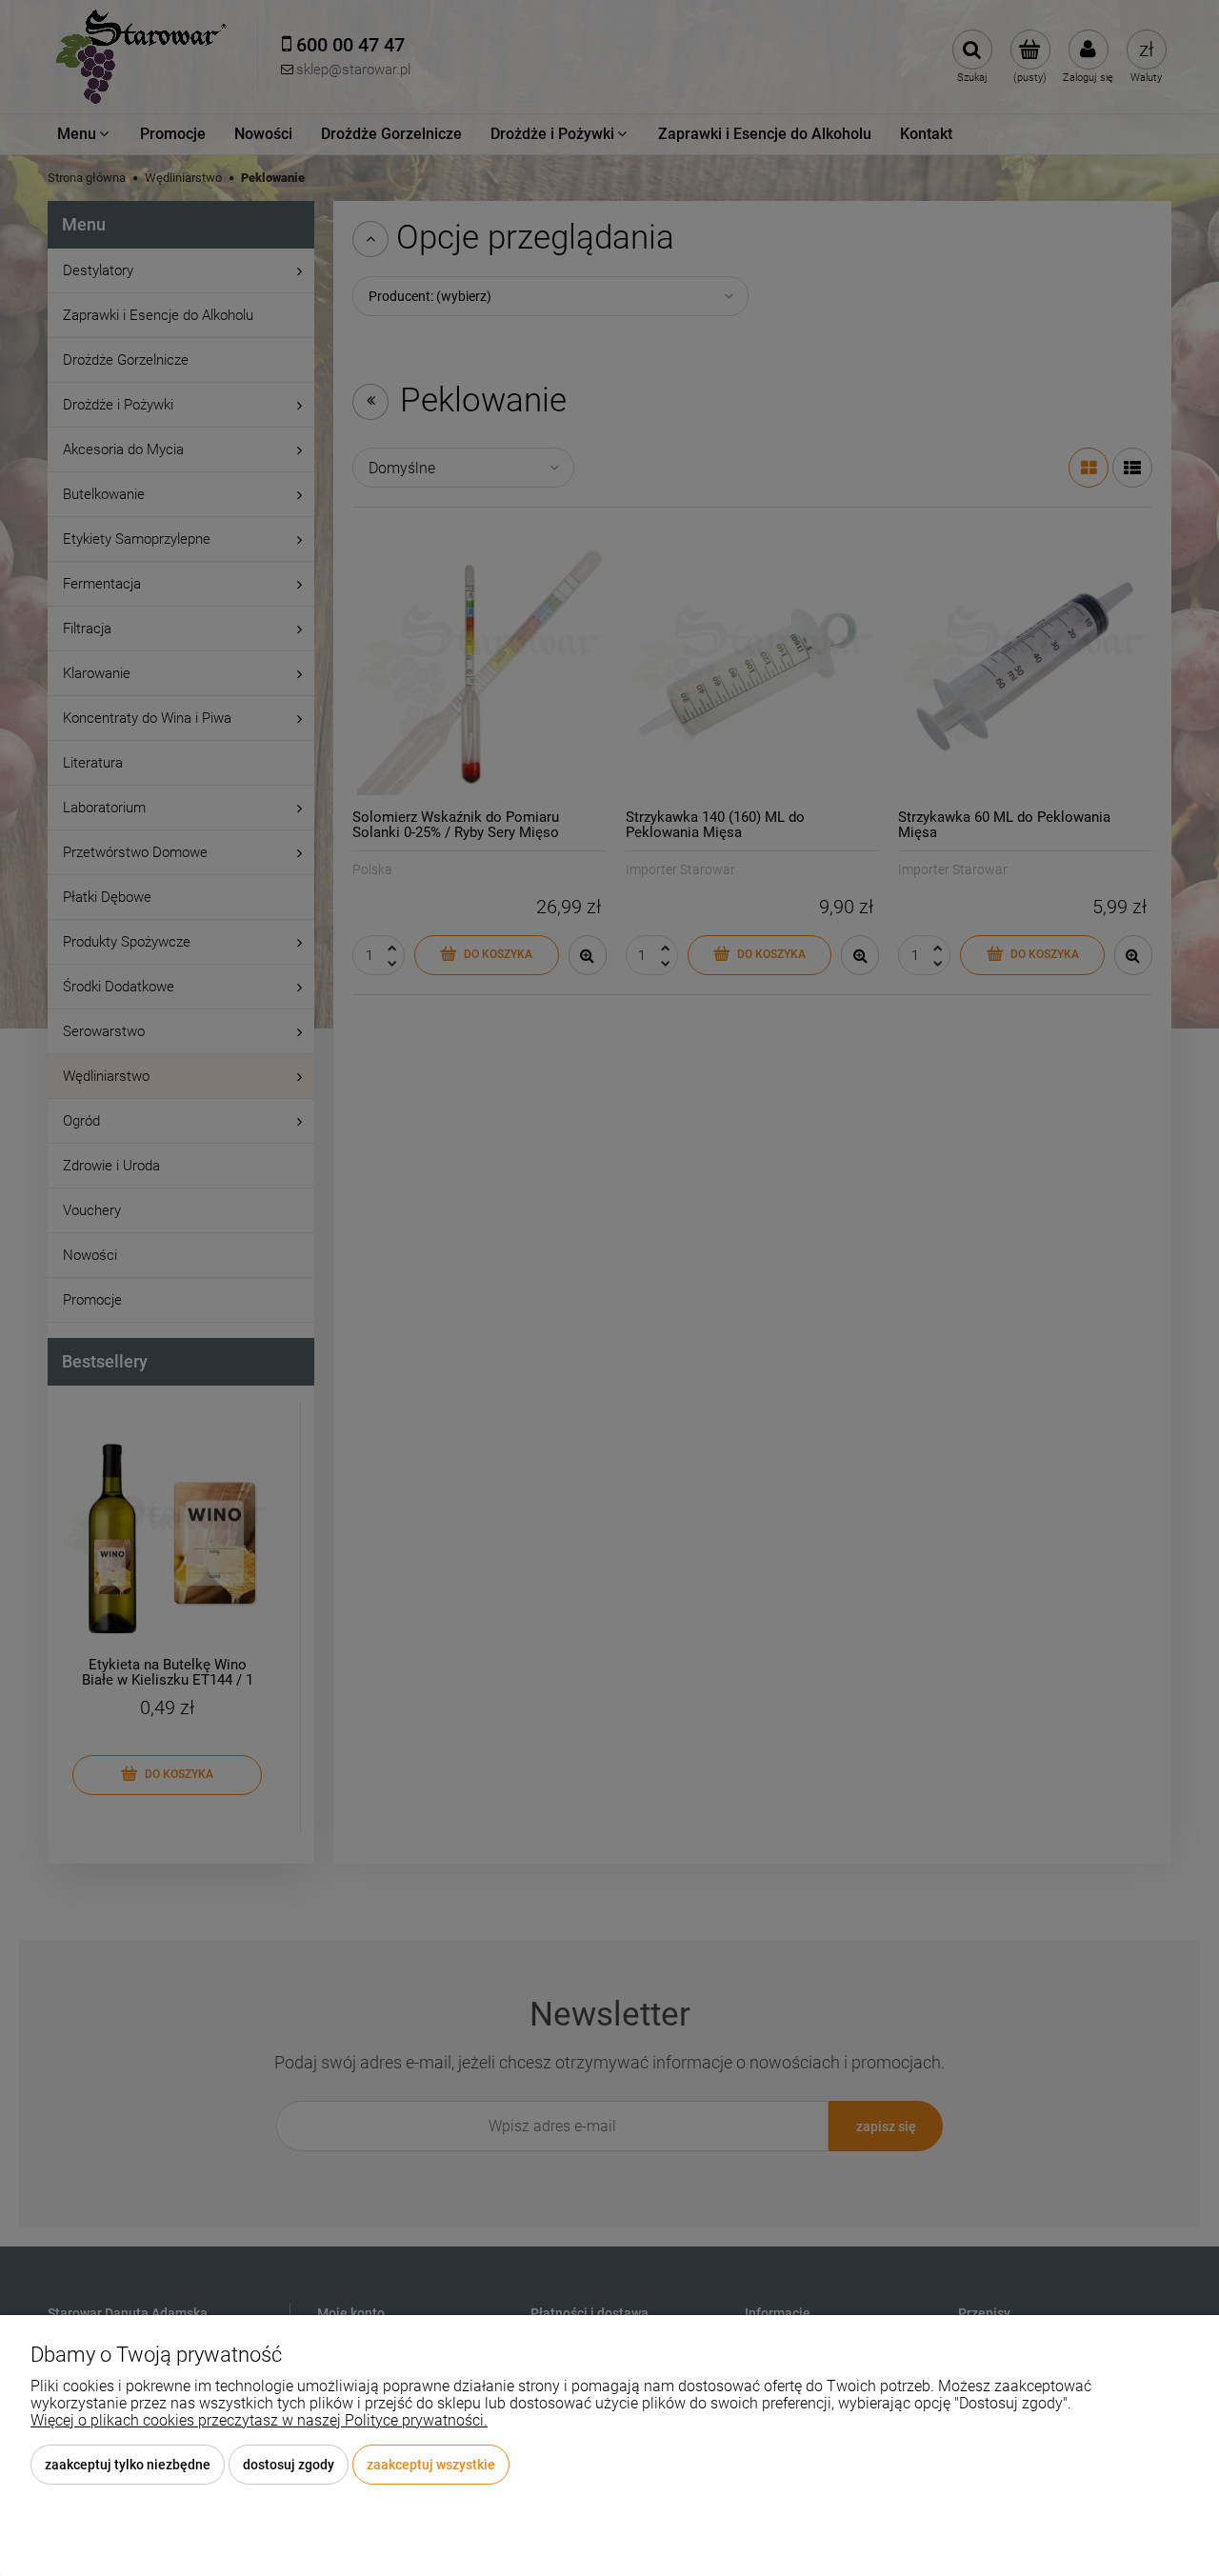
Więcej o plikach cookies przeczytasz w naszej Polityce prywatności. (259, 2420)
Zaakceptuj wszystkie (431, 2465)
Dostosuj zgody (289, 2465)
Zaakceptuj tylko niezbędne (128, 2465)
